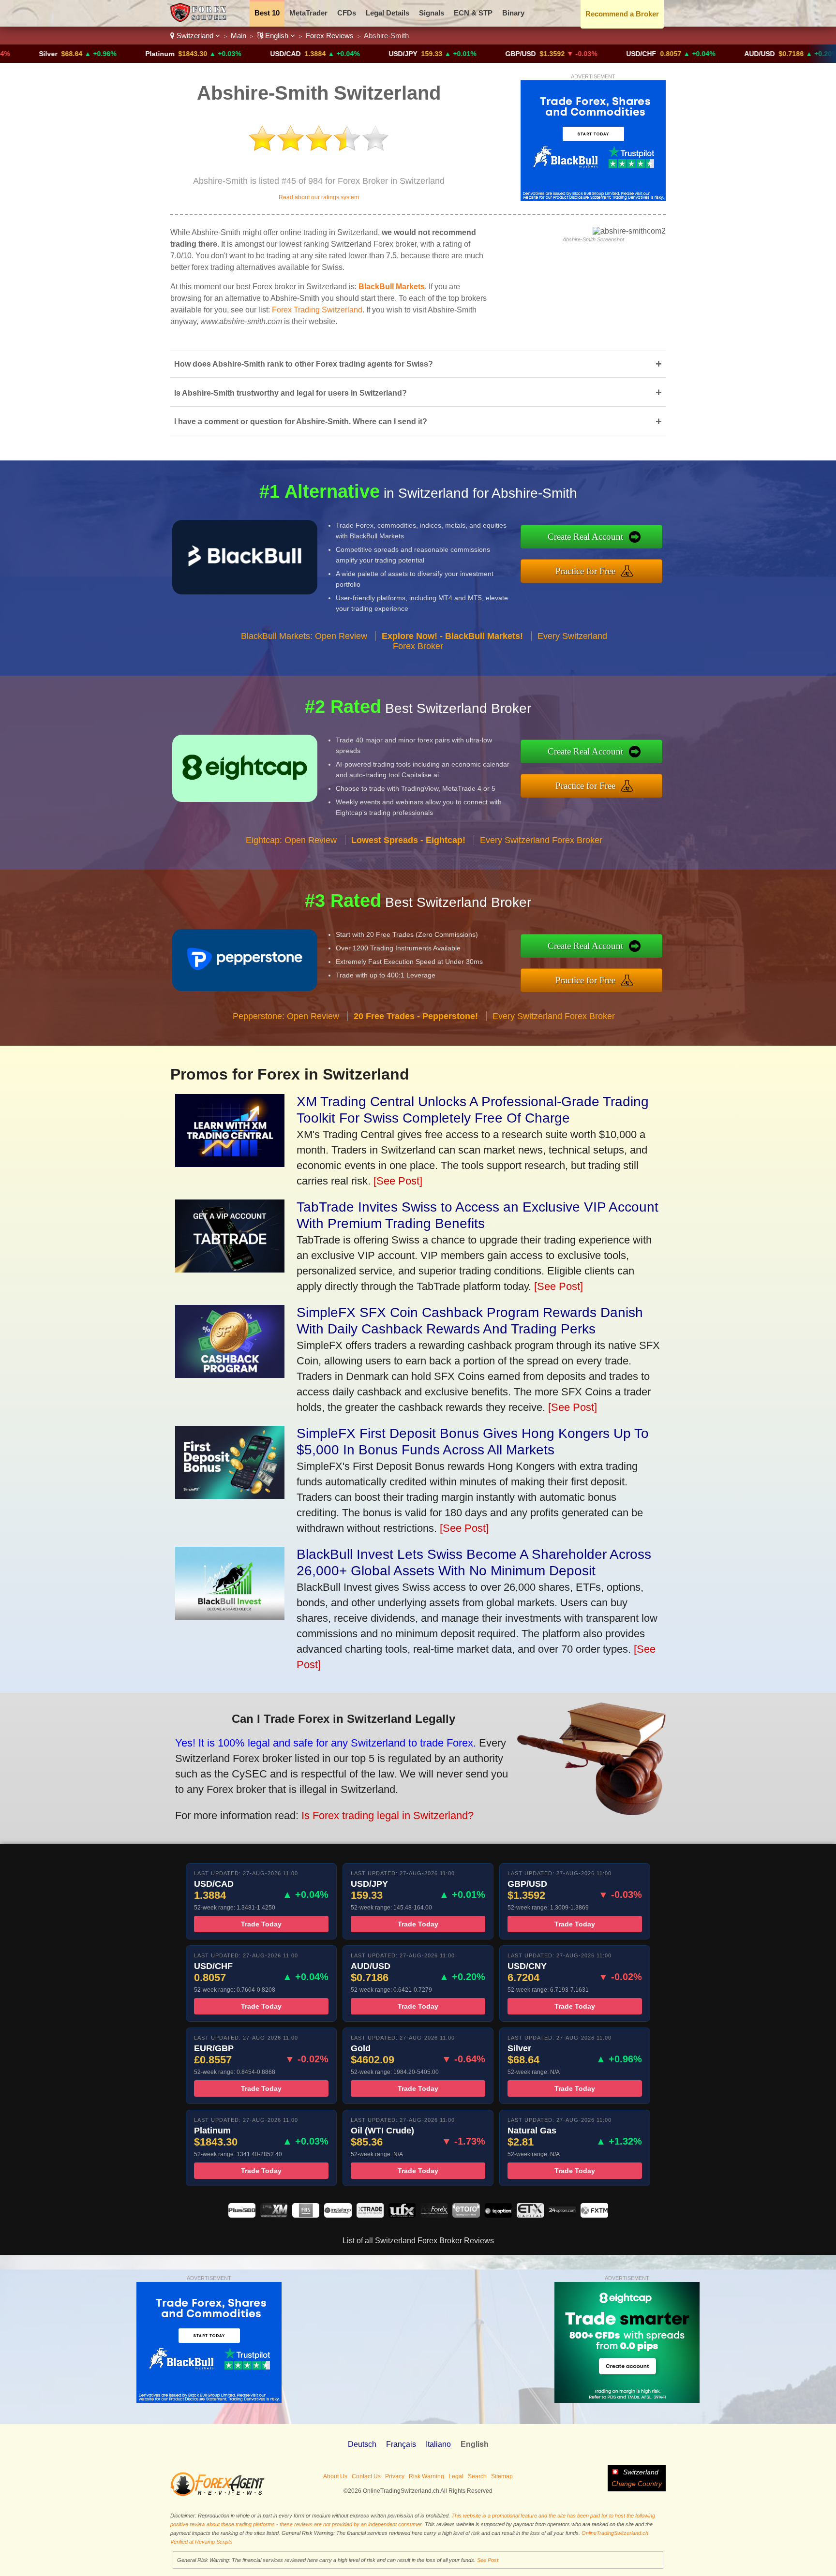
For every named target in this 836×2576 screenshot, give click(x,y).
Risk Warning (426, 2476)
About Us (335, 2476)
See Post (488, 2560)
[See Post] (398, 1181)
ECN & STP (473, 13)
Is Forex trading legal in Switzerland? (388, 1815)
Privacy (395, 2476)
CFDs (347, 13)
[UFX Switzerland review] (402, 2215)
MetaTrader (308, 13)
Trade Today (261, 1924)
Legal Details (388, 13)
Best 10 (267, 13)
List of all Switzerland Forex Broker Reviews (418, 2241)
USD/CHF (565, 54)
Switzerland (195, 36)
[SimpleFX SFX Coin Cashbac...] (230, 1374)
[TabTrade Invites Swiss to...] (230, 1269)
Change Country (637, 2484)
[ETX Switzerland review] (530, 2215)
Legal (456, 2476)
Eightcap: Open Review (291, 840)
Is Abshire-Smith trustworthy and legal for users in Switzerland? (418, 392)
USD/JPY (326, 54)
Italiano (438, 2444)
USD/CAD (209, 54)
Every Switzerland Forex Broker (541, 840)
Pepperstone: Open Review (286, 1016)
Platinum (83, 54)
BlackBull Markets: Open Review (304, 636)
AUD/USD (683, 54)
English (277, 36)
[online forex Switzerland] (200, 20)
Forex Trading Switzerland (317, 310)
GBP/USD (444, 54)
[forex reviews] (217, 2494)
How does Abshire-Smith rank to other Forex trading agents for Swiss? (418, 364)
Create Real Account (585, 537)
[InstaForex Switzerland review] (338, 2215)
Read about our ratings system (319, 197)
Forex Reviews (330, 36)
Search (477, 2476)
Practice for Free (585, 571)
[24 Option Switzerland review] (562, 2215)
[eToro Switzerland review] (466, 2215)
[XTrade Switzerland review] (370, 2215)
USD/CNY (805, 54)
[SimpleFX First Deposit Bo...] (230, 1495)
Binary (513, 13)
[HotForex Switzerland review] (434, 2215)
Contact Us (366, 2476)
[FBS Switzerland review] (306, 2215)
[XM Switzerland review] (274, 2215)
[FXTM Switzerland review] (594, 2215)
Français (401, 2444)
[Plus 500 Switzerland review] (242, 2215)
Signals (432, 13)
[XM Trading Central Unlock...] (230, 1163)
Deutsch (362, 2444)
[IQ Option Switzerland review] (498, 2215)
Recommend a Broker (622, 14)
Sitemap (502, 2476)
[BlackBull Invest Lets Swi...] (230, 1616)
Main (239, 36)
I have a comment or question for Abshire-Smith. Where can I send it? (418, 422)
